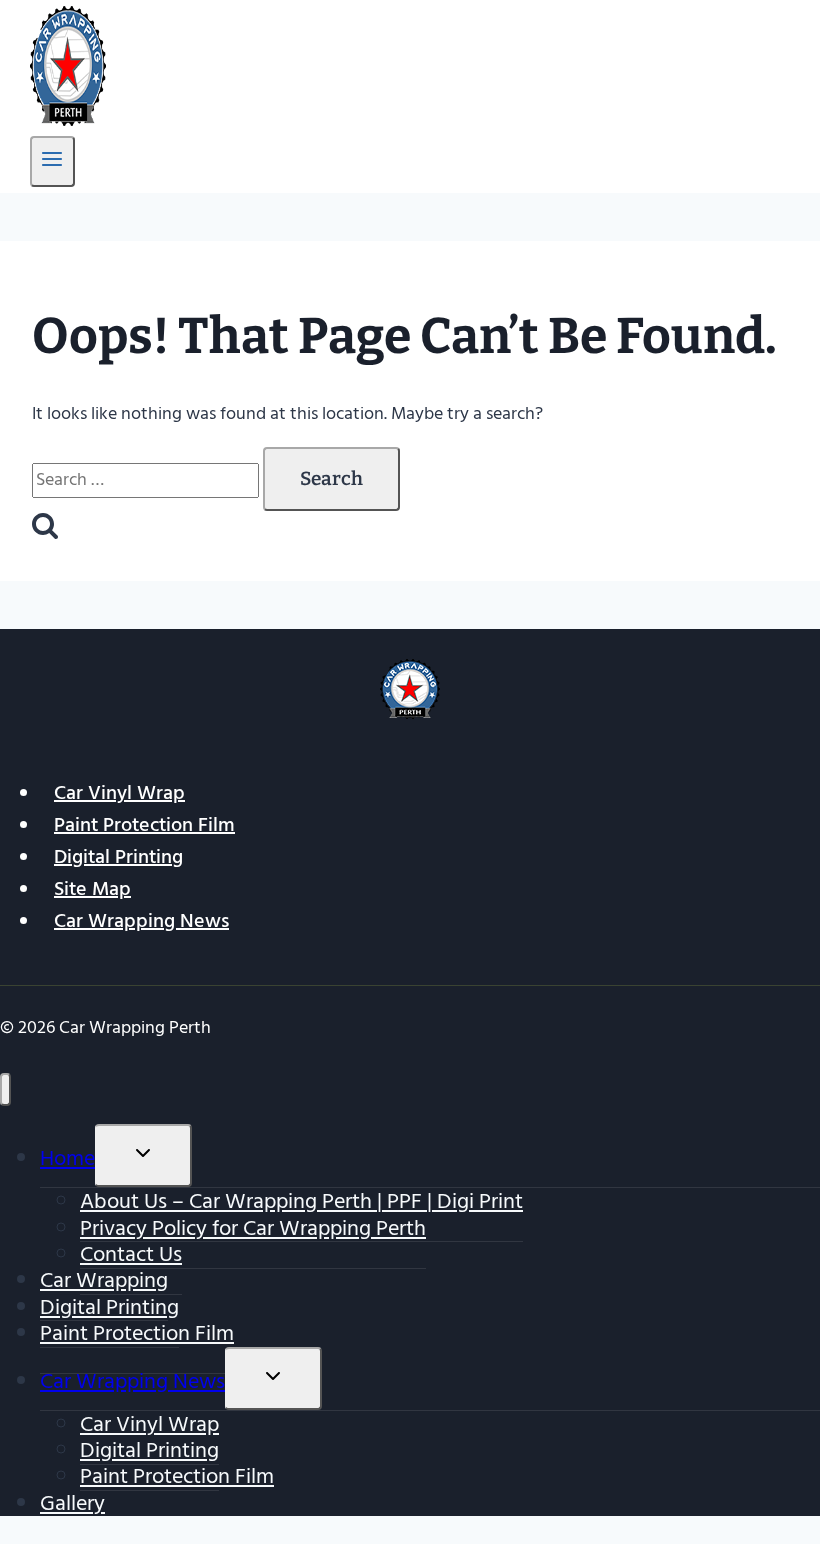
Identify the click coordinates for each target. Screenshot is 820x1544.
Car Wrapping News (141, 921)
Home (67, 1158)
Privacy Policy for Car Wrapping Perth (253, 1228)
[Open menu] (52, 161)
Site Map (92, 889)
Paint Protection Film (144, 825)
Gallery (72, 1503)
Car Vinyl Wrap (119, 793)
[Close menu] (5, 1089)
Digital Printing (118, 857)
